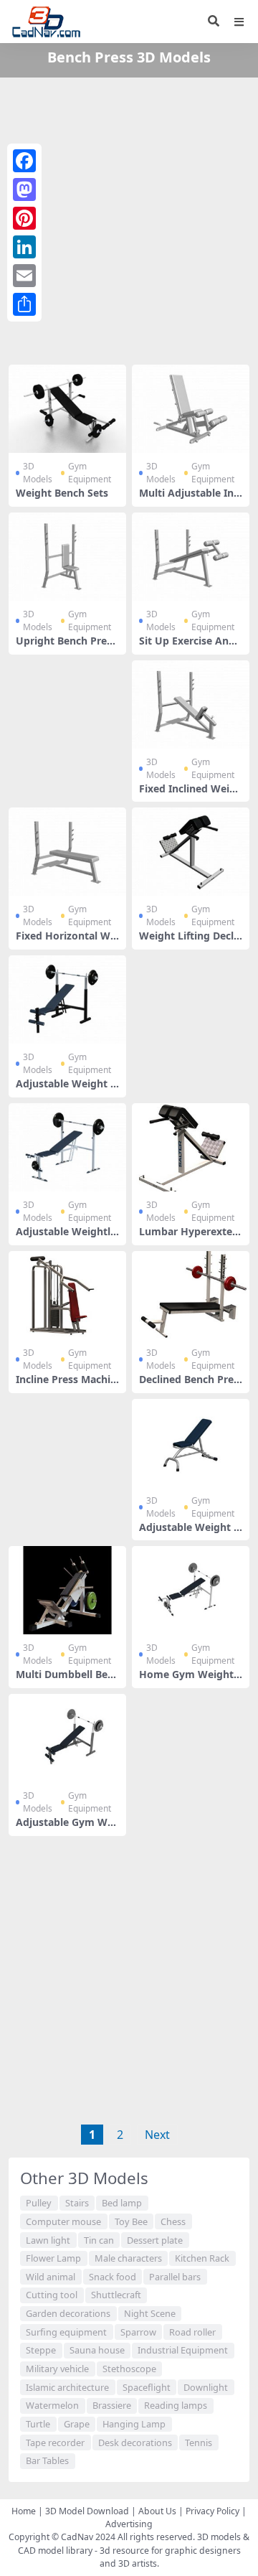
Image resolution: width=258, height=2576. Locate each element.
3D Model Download (87, 2511)
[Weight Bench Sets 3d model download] (67, 409)
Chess (173, 2221)
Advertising (129, 2524)
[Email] (24, 276)
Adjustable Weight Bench (190, 1533)
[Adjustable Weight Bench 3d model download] (191, 1443)
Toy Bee (131, 2221)
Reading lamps (176, 2405)
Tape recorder (55, 2442)
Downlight (206, 2387)
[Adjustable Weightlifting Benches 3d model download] (67, 1147)
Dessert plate (155, 2240)
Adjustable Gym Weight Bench (66, 1828)
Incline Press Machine (66, 1385)
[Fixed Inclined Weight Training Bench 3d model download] (191, 704)
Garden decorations (68, 2313)
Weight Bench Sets (62, 493)
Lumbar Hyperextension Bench (189, 1237)
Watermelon (52, 2405)
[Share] (24, 304)
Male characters (128, 2258)
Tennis (199, 2442)
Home (24, 2511)
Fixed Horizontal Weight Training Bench (67, 942)
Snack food (113, 2277)
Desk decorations (135, 2442)
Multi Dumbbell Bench (67, 1680)
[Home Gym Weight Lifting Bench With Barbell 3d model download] (191, 1590)
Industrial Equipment (183, 2350)
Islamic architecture (67, 2387)
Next (157, 2135)
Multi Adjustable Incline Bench (190, 499)
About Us (157, 2511)
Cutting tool (52, 2295)
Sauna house (97, 2350)
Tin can (99, 2240)
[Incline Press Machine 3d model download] (67, 1295)
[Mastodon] (24, 189)
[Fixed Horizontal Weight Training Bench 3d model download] (67, 852)
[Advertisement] (129, 218)
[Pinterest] (24, 218)
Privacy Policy (212, 2511)
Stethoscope (129, 2369)
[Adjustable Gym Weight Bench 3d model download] (67, 1738)
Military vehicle (57, 2369)
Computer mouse (63, 2221)
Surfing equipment (66, 2332)
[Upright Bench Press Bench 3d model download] (67, 557)
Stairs (77, 2203)
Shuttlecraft (116, 2295)
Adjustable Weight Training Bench (66, 1090)
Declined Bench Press (189, 1385)
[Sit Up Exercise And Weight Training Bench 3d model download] (191, 557)
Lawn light (48, 2240)
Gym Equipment (90, 473)
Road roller (192, 2332)
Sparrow (138, 2332)
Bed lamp (122, 2203)
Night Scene (150, 2313)
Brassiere (112, 2405)
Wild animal (51, 2277)
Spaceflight (147, 2387)
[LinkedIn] (24, 247)
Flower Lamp (53, 2258)
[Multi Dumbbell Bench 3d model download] (67, 1590)
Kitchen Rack (202, 2258)
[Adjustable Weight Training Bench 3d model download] (67, 999)
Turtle (38, 2424)
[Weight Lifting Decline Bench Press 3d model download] (191, 852)
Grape (77, 2424)
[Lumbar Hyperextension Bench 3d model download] (191, 1147)
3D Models (38, 473)
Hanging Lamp (134, 2424)
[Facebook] (24, 161)
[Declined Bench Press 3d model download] (191, 1295)
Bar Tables (47, 2460)
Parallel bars (175, 2277)
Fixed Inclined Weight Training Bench (191, 795)
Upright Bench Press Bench (66, 647)
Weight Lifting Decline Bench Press (188, 942)
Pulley (39, 2203)
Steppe (41, 2350)
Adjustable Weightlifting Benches (66, 1237)
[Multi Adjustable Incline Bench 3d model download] (191, 409)
